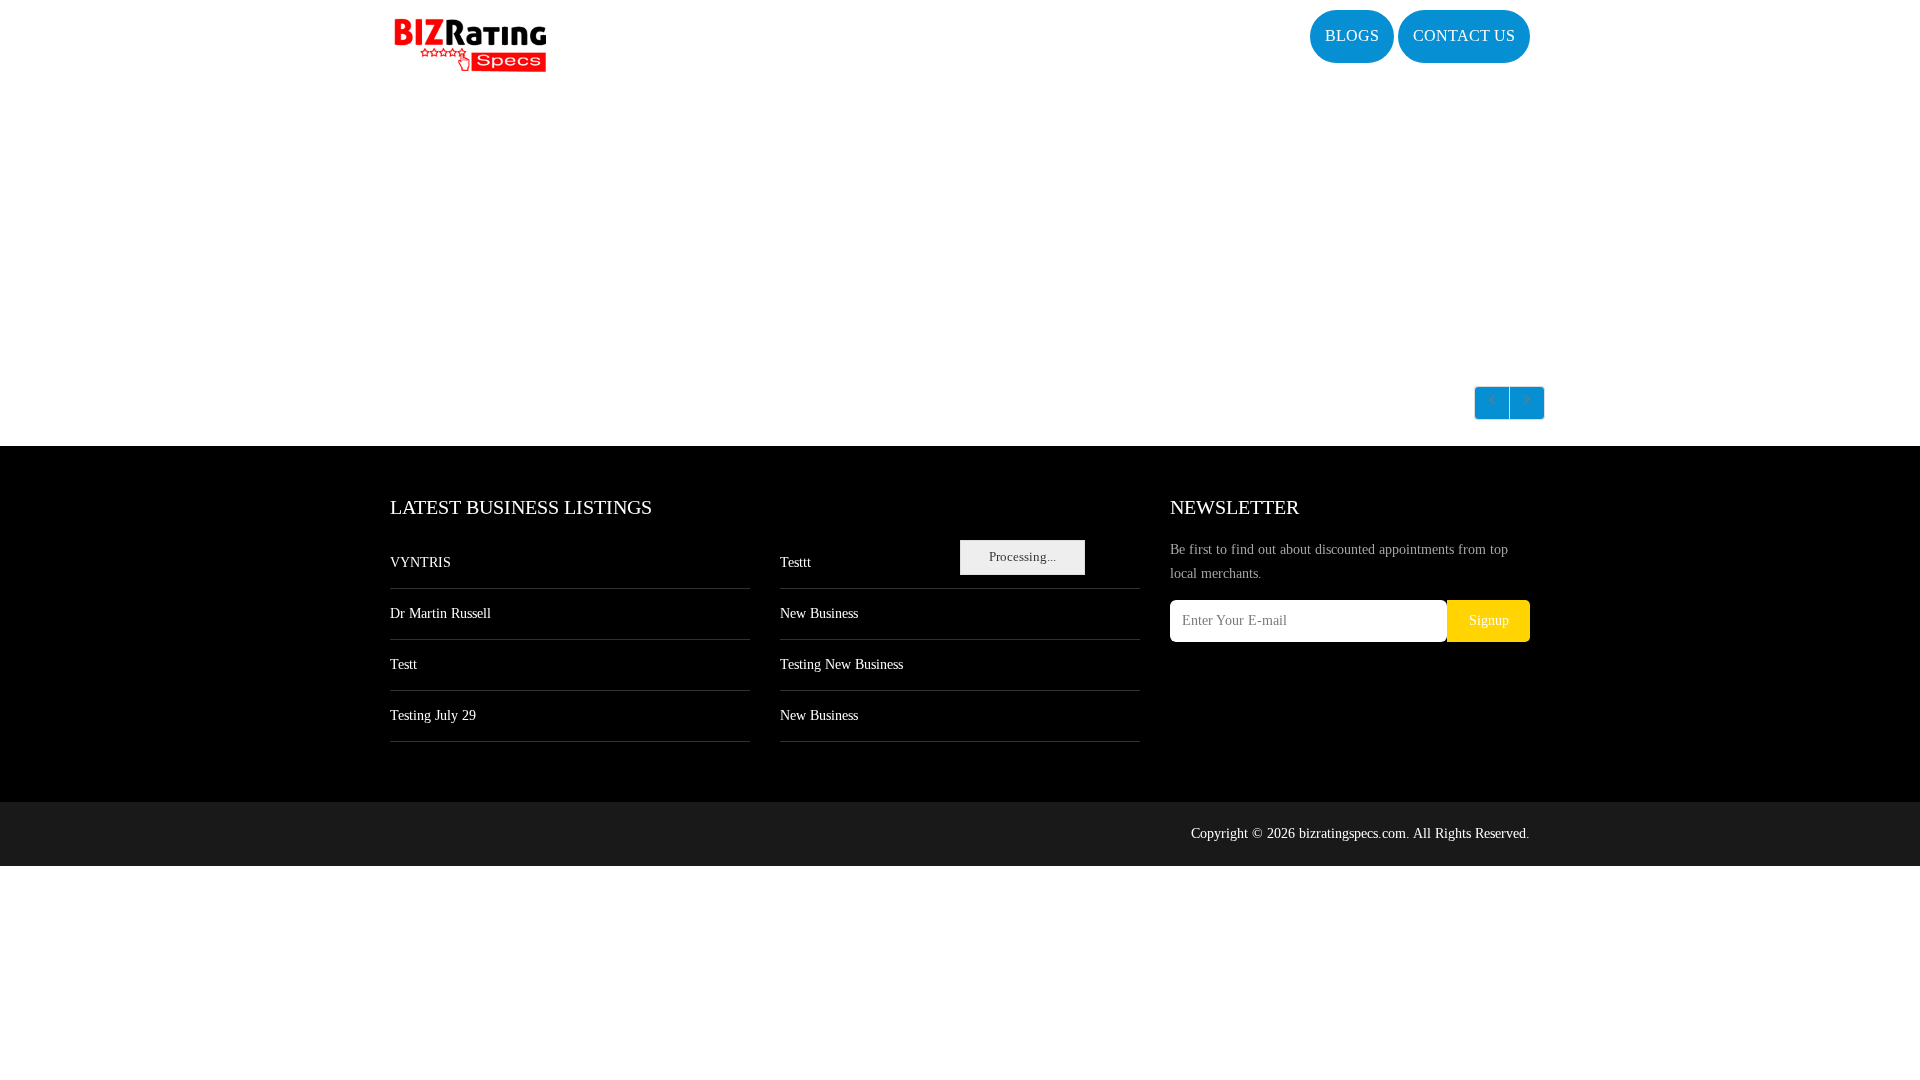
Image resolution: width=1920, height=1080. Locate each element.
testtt (795, 562)
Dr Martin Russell (440, 613)
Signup (1489, 620)
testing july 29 (433, 715)
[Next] (1527, 403)
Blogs (1352, 35)
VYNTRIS (420, 562)
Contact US (1464, 35)
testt (403, 664)
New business (819, 613)
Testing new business (841, 664)
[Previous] (1492, 403)
